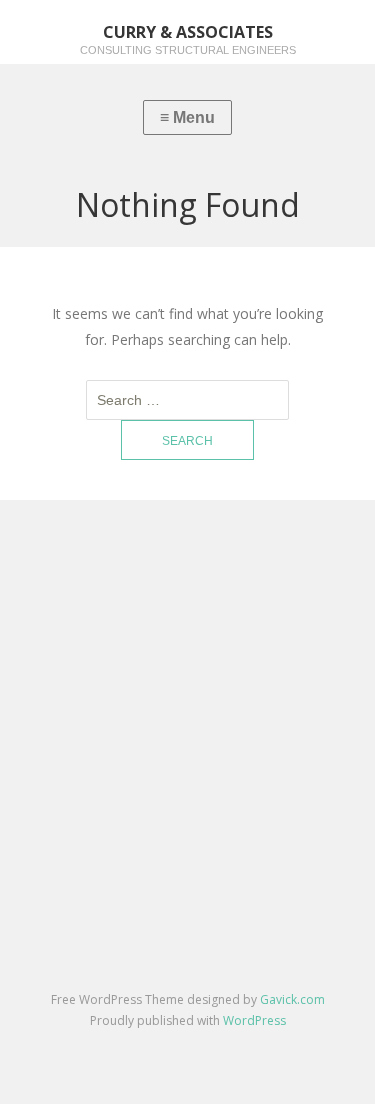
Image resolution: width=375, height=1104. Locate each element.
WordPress (254, 1020)
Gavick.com (292, 999)
